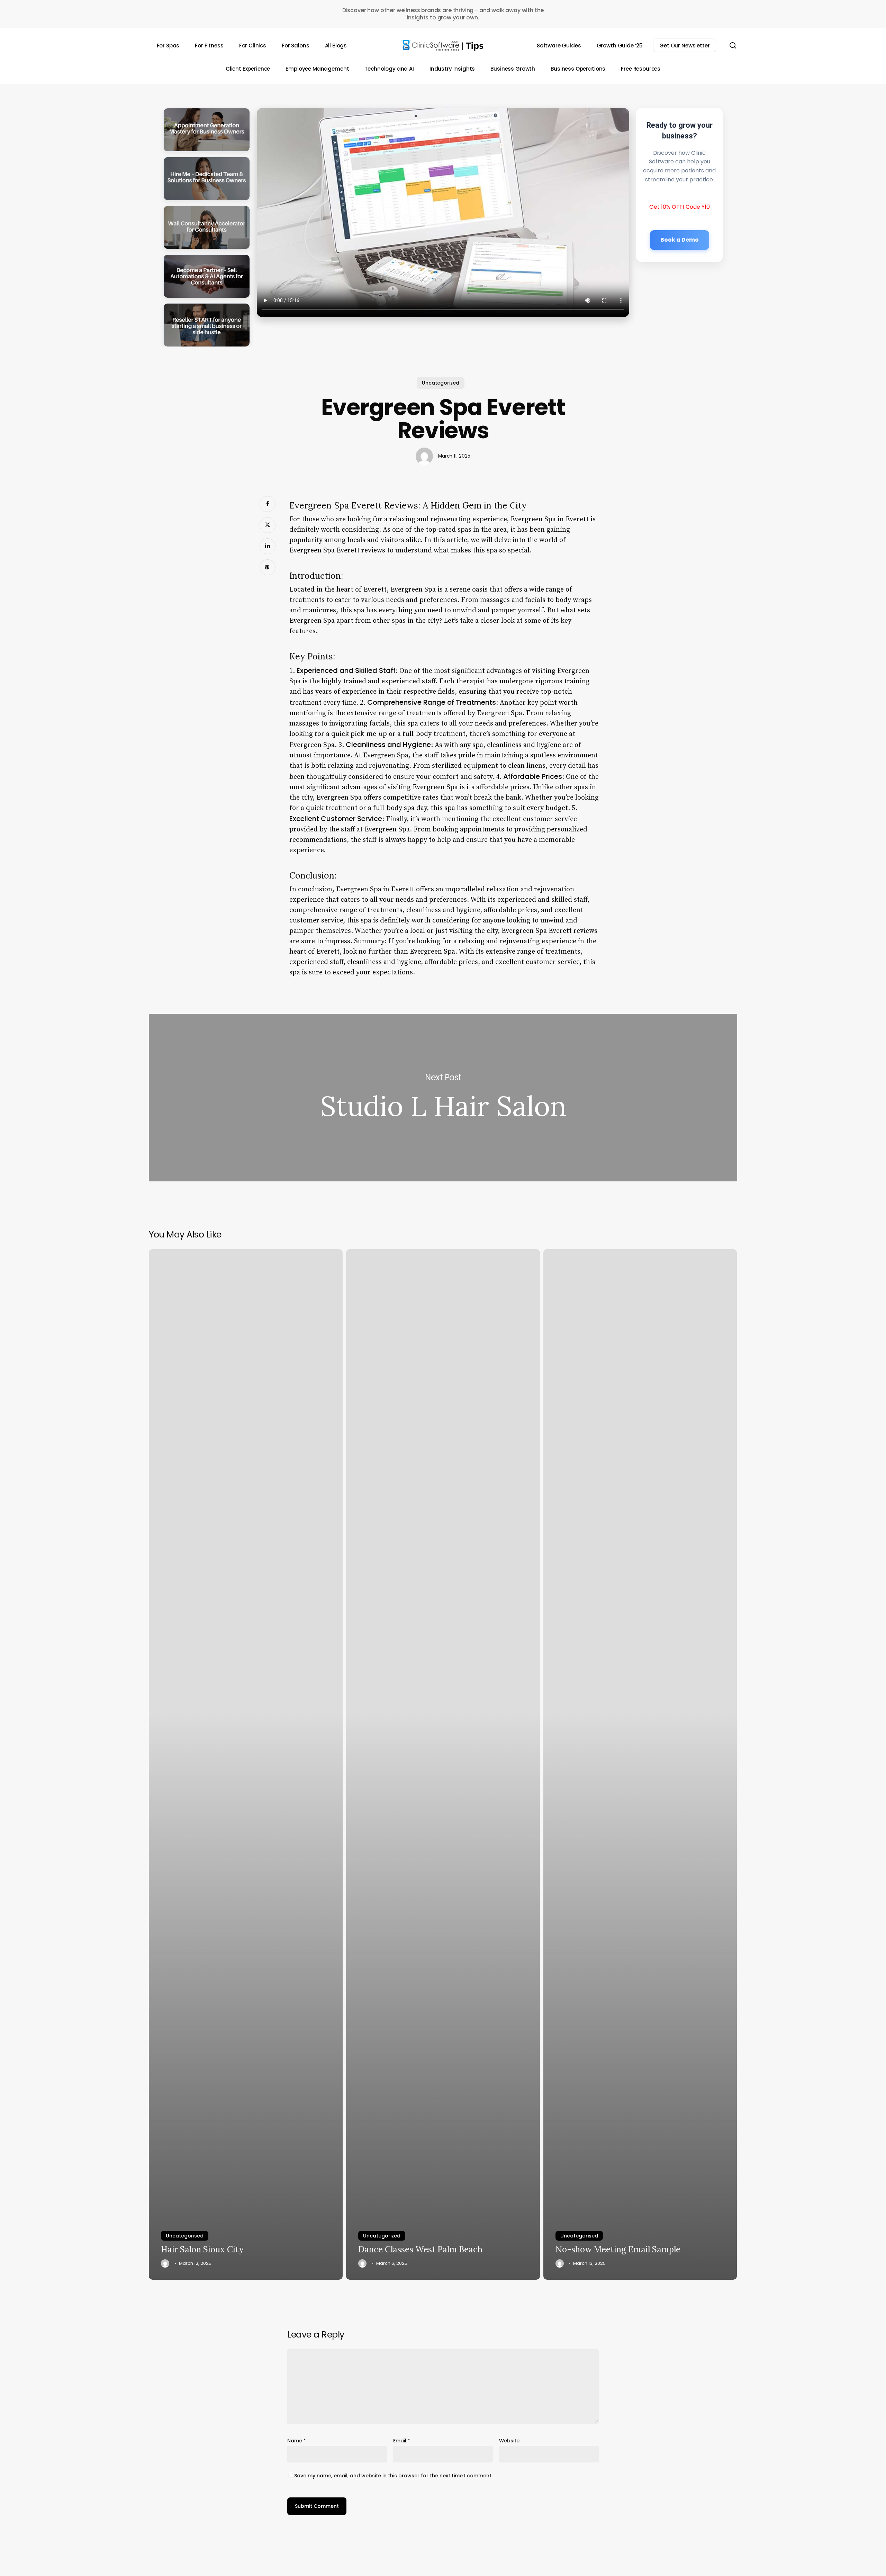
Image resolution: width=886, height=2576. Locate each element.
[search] (733, 46)
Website (509, 2441)
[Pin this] (268, 567)
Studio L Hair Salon (443, 1098)
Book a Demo (680, 239)
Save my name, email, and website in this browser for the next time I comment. (393, 2476)
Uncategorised (185, 2236)
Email (402, 2441)
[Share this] (268, 504)
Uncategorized (441, 383)
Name (297, 2441)
